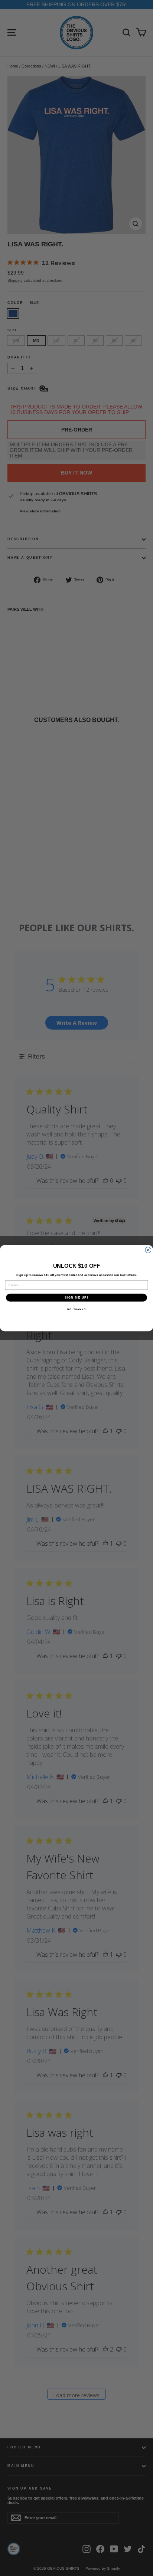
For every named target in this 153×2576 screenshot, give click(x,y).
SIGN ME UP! (76, 1297)
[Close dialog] (148, 1250)
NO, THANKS (76, 1309)
